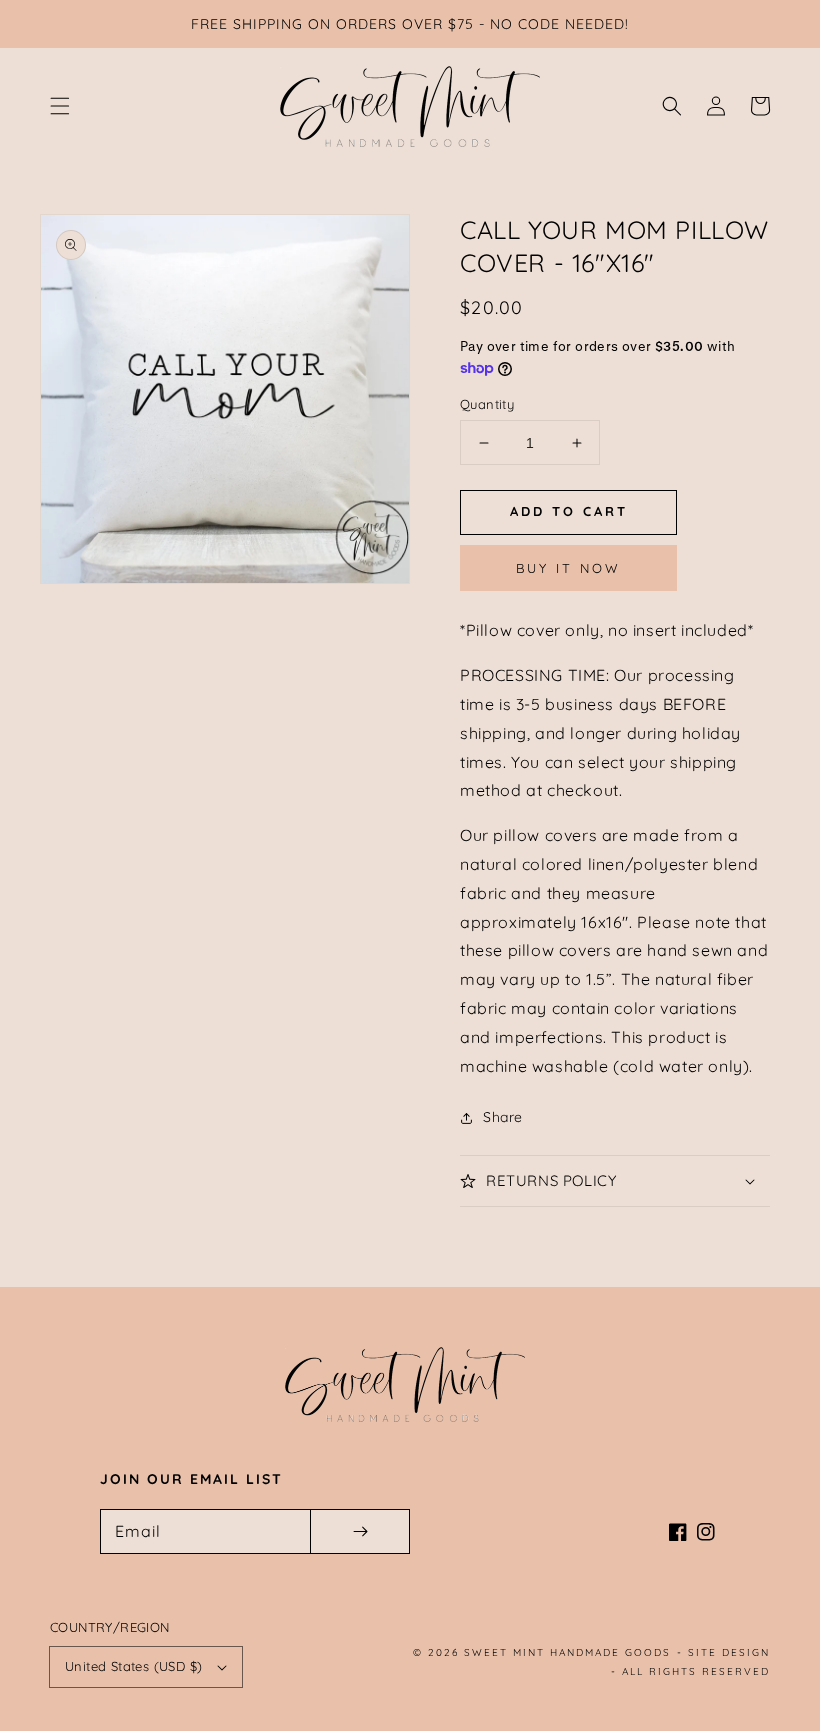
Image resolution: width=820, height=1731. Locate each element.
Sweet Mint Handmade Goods (567, 1652)
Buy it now (568, 568)
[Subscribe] (360, 1531)
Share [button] (503, 1117)
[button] (60, 106)
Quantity (487, 404)
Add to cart (569, 511)
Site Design (729, 1652)
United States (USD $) (133, 1666)
